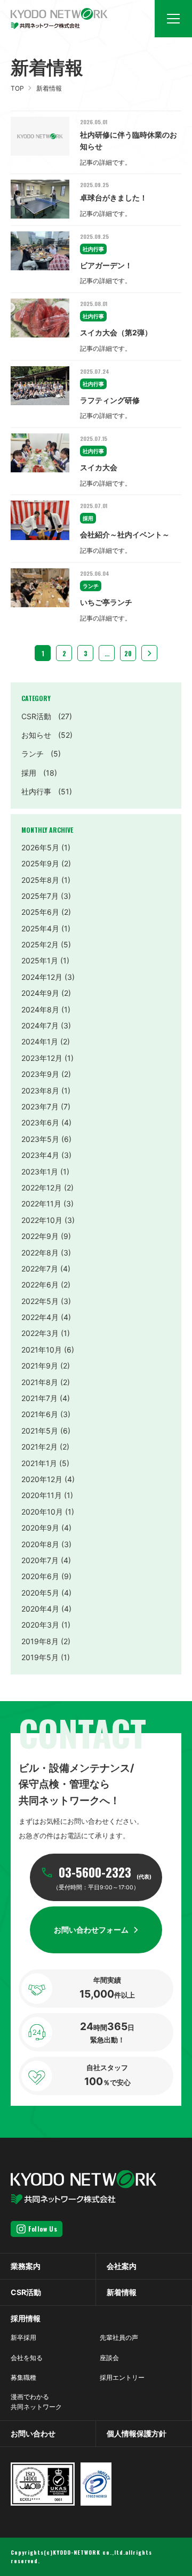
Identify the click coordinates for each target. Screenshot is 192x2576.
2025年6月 (40, 912)
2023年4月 (40, 1155)
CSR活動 (47, 716)
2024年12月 (42, 977)
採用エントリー (122, 2377)
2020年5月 (40, 1593)
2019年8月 (40, 1641)
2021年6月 (40, 1414)
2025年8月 (40, 880)
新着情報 (122, 2292)
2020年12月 (42, 1479)
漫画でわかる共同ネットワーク (36, 2402)
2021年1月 (39, 1463)
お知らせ (47, 735)
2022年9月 (40, 1236)
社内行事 (47, 791)
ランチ (41, 754)
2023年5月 (40, 1139)
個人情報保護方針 (137, 2433)
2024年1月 (40, 1041)
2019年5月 (40, 1657)
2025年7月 (40, 896)
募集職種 (23, 2377)
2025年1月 (40, 960)
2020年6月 (40, 1576)
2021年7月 (39, 1398)
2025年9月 (40, 863)
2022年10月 (42, 1220)
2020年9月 (40, 1528)
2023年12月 (42, 1058)
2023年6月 (40, 1122)
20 (128, 653)
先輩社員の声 (119, 2337)
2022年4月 (40, 1317)
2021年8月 (40, 1382)
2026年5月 (40, 847)
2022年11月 (41, 1204)
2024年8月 (40, 1009)
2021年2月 (39, 1447)
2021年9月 (40, 1366)
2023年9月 (40, 1074)
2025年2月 (40, 944)
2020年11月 (42, 1495)
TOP (17, 88)
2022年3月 (40, 1333)
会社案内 (122, 2266)
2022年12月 (42, 1188)
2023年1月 (40, 1172)
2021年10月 (42, 1350)
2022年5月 (40, 1301)
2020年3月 (40, 1625)
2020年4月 (40, 1609)
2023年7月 (40, 1106)
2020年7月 (40, 1560)
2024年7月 (40, 1025)
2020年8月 (40, 1544)
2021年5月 (40, 1431)
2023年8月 (40, 1090)
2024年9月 (40, 993)
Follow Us (43, 2229)
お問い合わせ (33, 2433)
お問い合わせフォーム (91, 1930)
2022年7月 (40, 1269)
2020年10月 (42, 1512)
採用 (39, 773)
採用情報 (26, 2318)
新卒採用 (23, 2337)
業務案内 (26, 2266)
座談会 (109, 2358)
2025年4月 (40, 928)
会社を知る (27, 2358)
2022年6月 (40, 1285)
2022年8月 (40, 1253)
